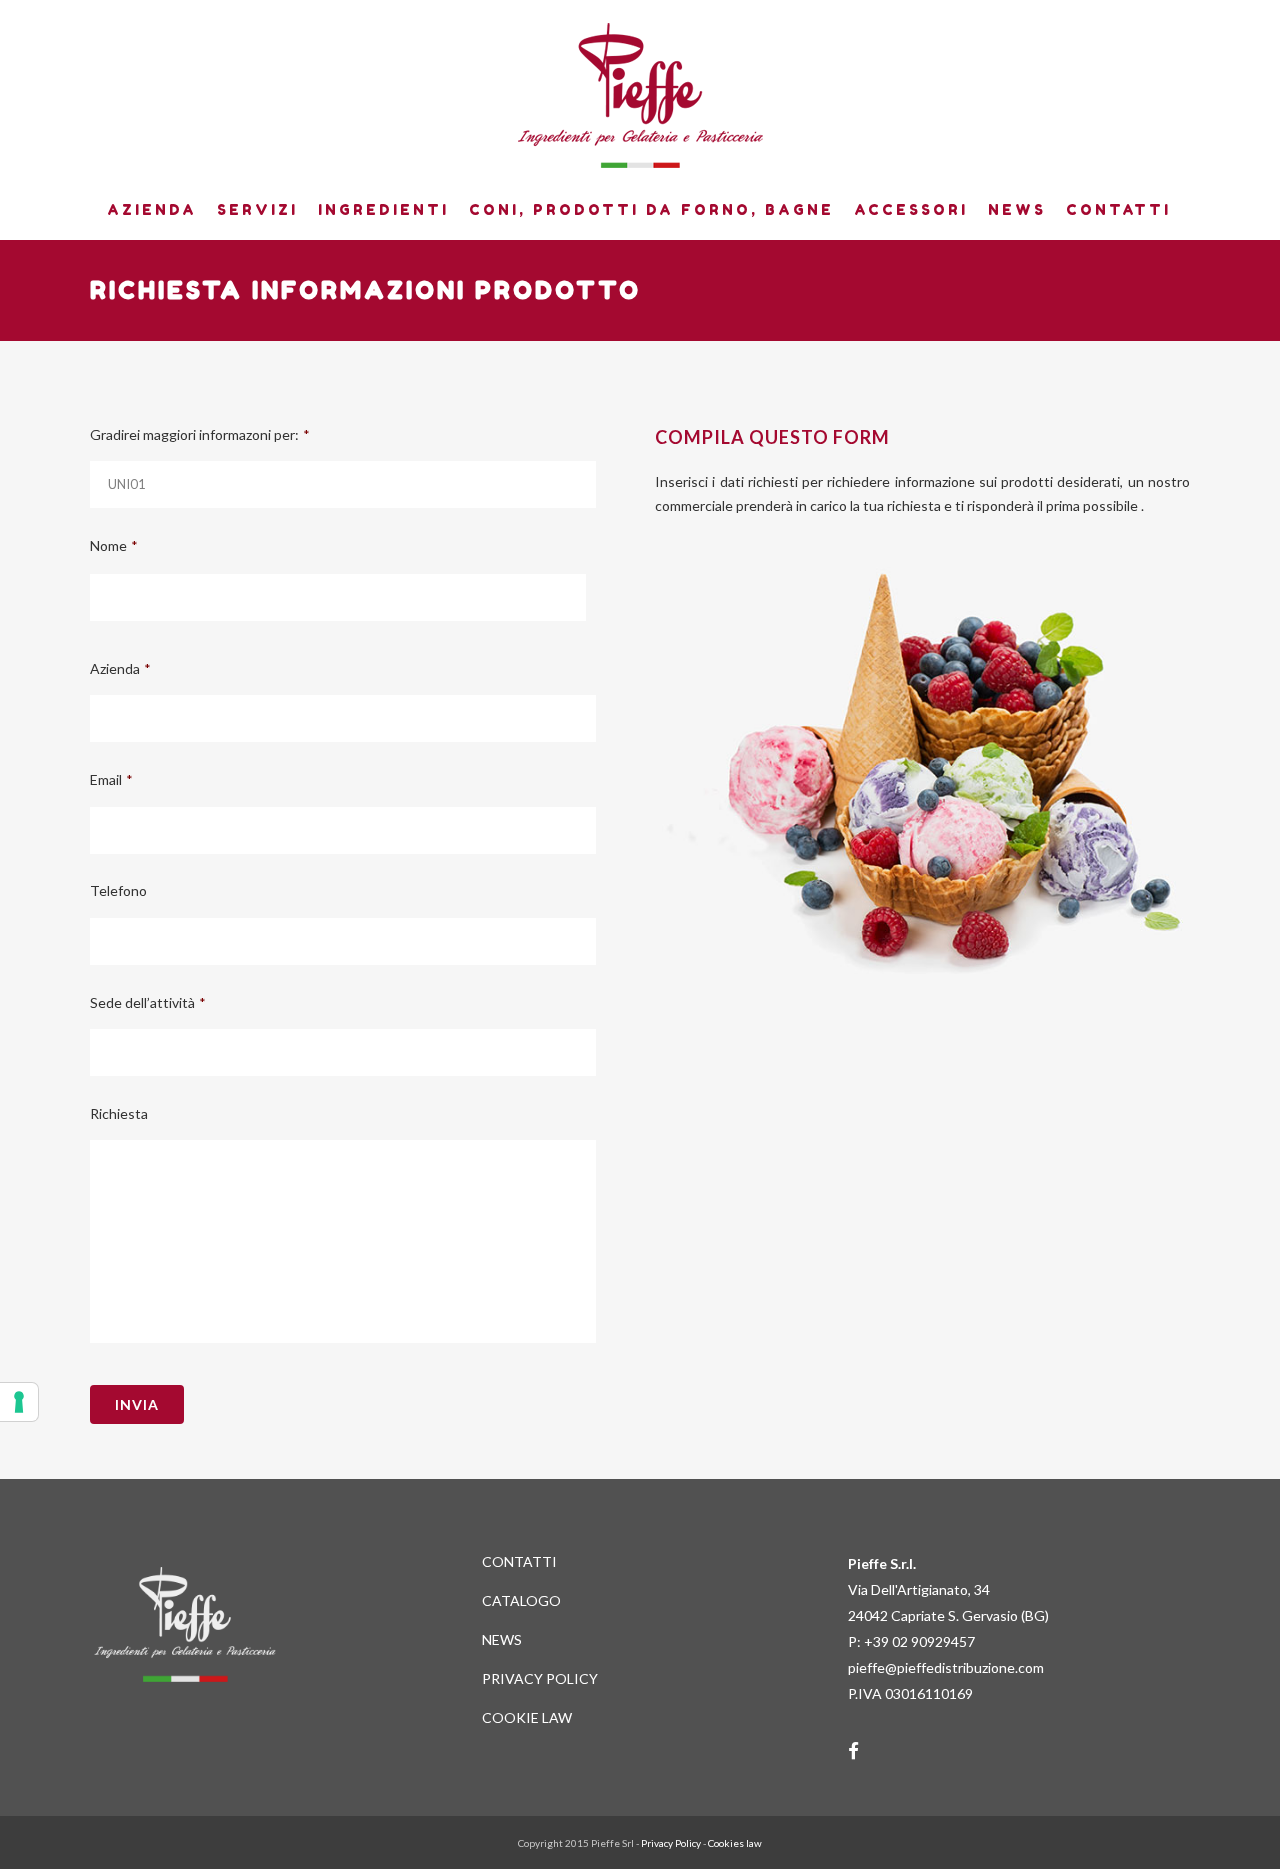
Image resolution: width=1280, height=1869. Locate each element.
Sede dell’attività (148, 1002)
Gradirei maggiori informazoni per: (200, 434)
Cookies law (735, 1843)
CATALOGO (521, 1600)
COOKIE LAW (527, 1717)
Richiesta (119, 1113)
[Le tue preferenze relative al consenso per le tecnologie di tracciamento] (19, 1402)
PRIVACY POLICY (540, 1678)
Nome (114, 545)
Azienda (120, 668)
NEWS (502, 1639)
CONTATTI (519, 1561)
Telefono (118, 890)
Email (111, 779)
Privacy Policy (671, 1843)
